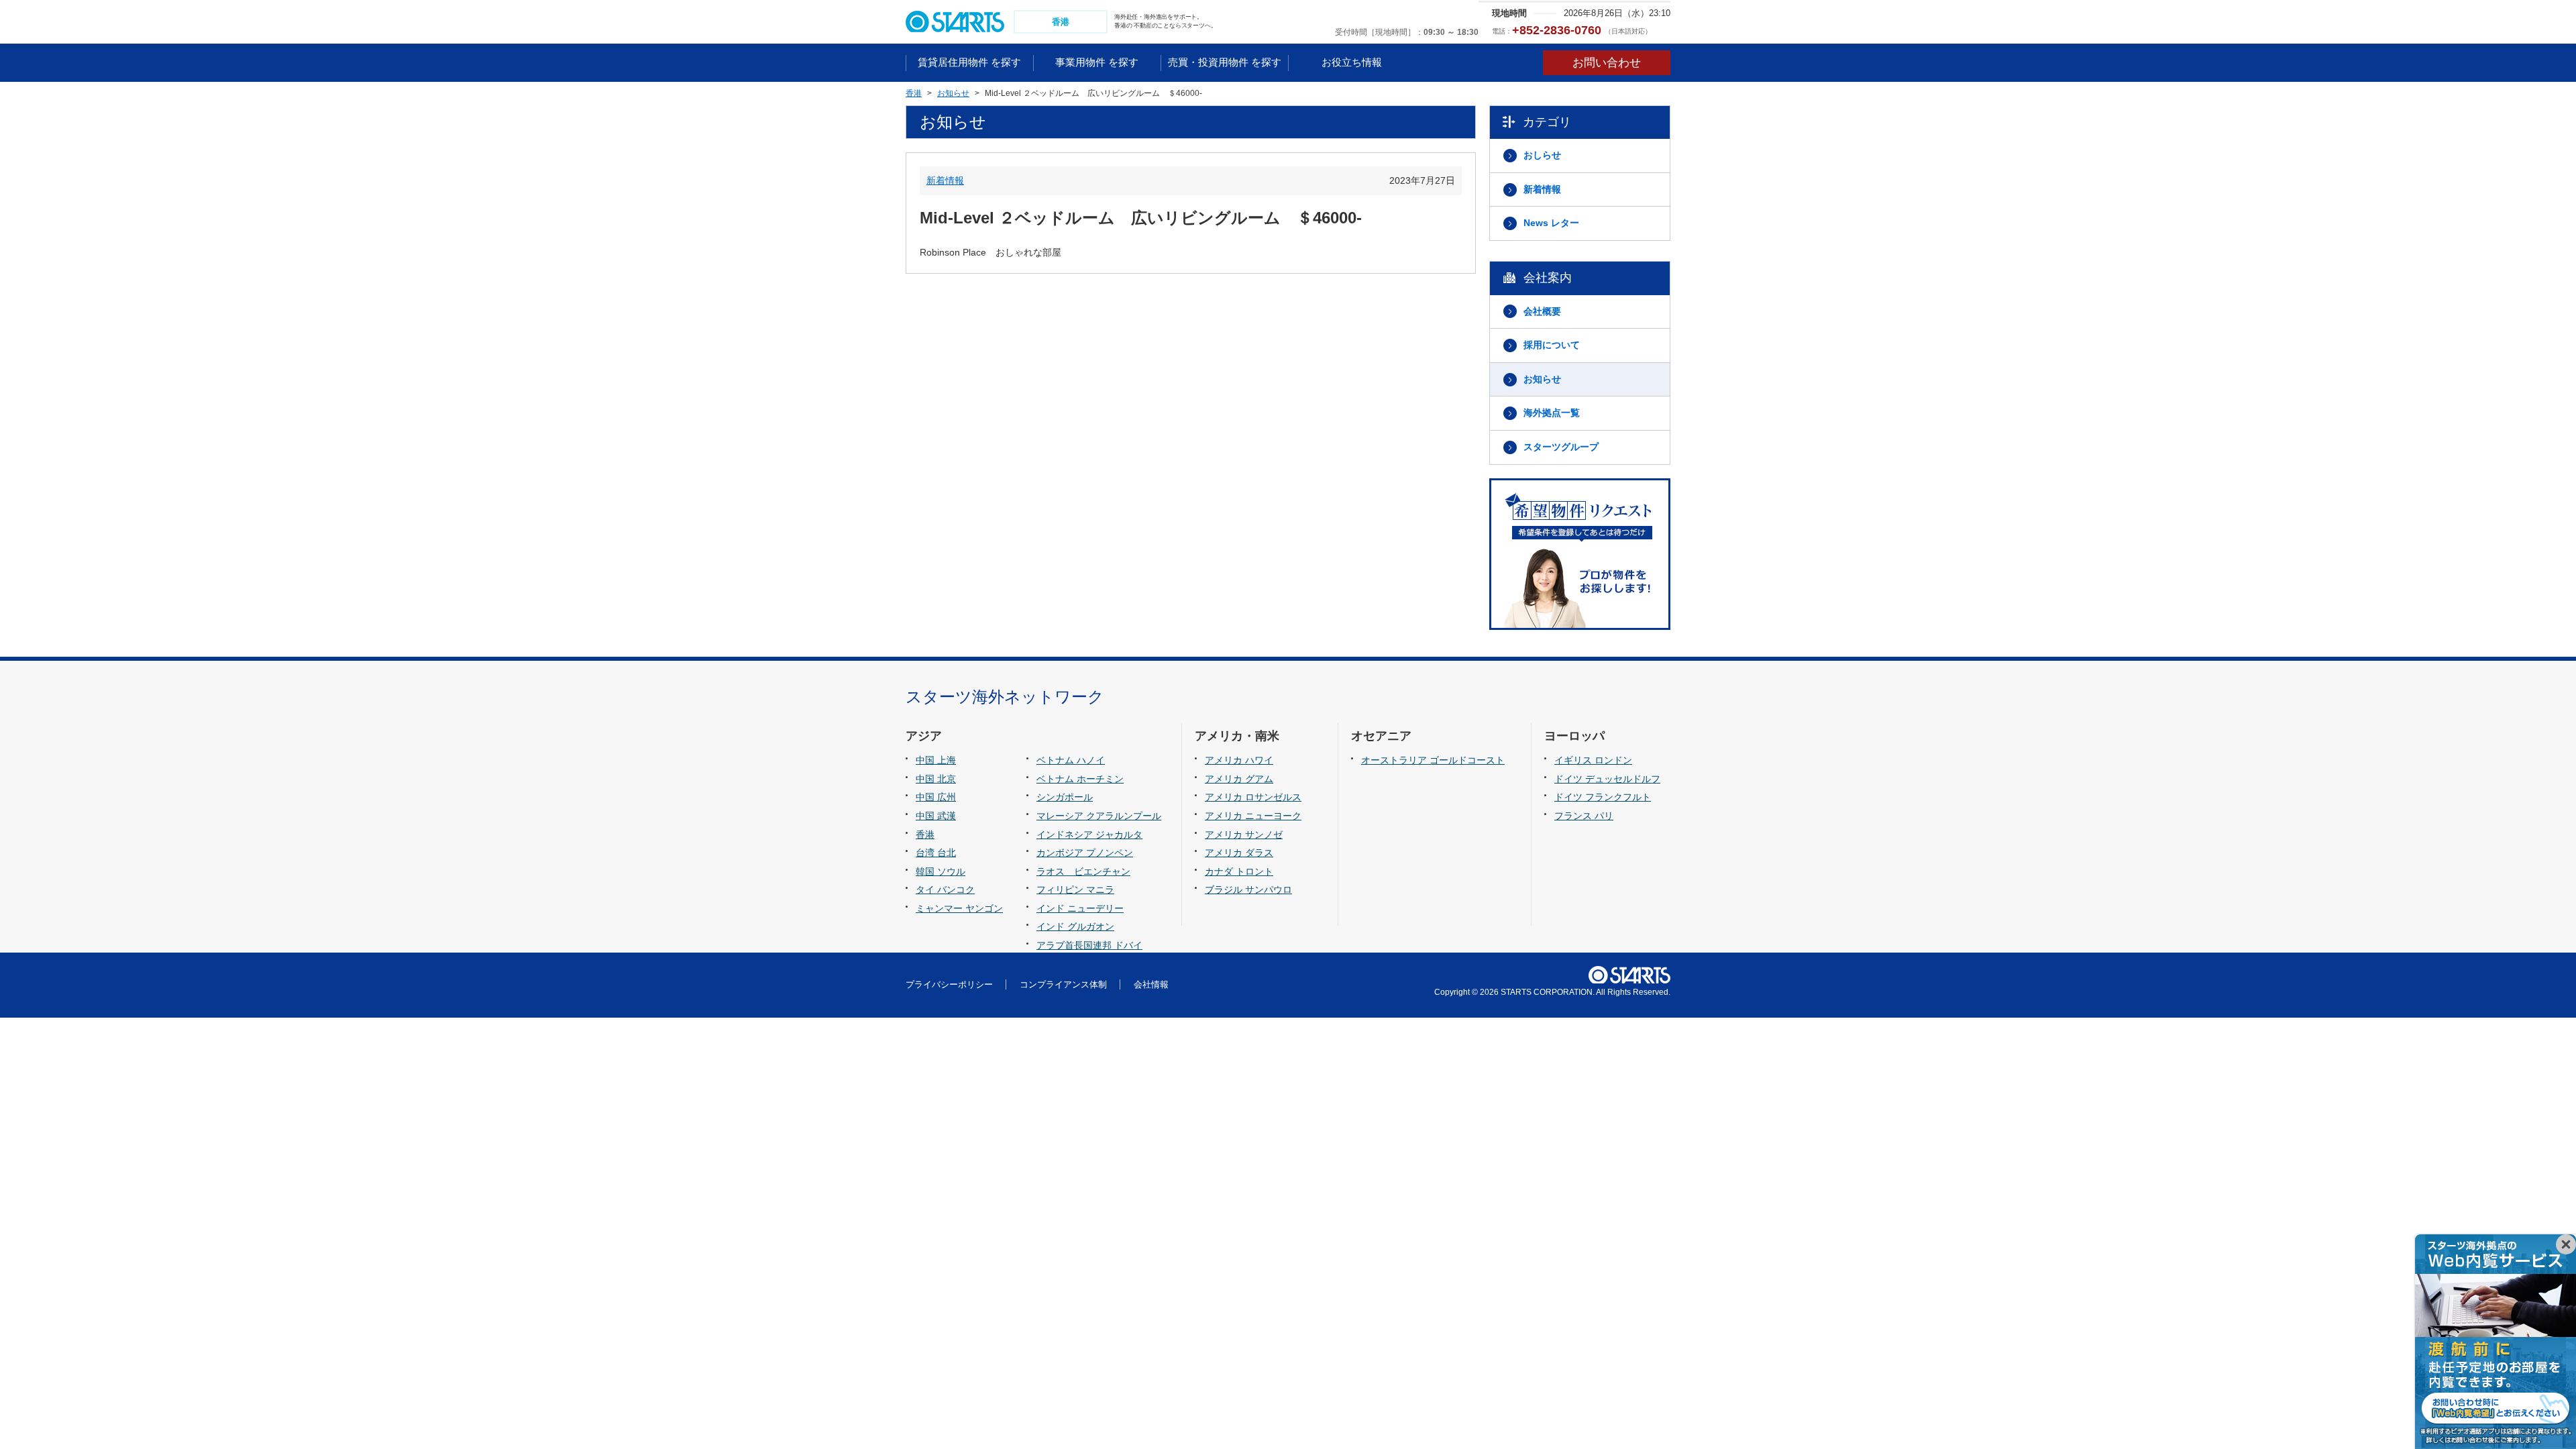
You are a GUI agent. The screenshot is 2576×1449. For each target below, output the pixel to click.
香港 (925, 835)
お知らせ (1542, 379)
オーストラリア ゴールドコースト (1433, 760)
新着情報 (945, 180)
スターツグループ (1561, 447)
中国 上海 (936, 760)
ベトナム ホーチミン (1080, 779)
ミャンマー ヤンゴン (959, 908)
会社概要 (1542, 311)
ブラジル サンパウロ (1248, 890)
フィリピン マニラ (1075, 890)
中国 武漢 (936, 816)
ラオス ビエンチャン (1083, 871)
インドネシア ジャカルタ (1089, 835)
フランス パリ (1584, 816)
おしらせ (1542, 155)
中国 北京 (936, 779)
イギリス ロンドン (1593, 760)
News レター (1551, 223)
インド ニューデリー (1080, 908)
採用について (1552, 345)
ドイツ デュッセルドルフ (1607, 779)
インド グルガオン (1075, 926)
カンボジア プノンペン (1085, 853)
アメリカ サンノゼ (1244, 835)
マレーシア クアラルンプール (1099, 816)
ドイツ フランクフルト (1603, 797)
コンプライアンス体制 (1063, 984)
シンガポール (1065, 797)
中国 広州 (936, 797)
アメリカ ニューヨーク (1253, 816)
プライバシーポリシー (949, 984)
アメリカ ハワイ (1239, 760)
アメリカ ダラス (1239, 853)
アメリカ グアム (1239, 779)
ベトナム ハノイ (1071, 760)
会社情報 (1151, 984)
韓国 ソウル (941, 871)
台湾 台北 (936, 853)
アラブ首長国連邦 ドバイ (1089, 945)
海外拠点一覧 (1552, 413)
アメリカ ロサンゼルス (1253, 797)
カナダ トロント (1239, 871)
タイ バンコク (945, 890)
